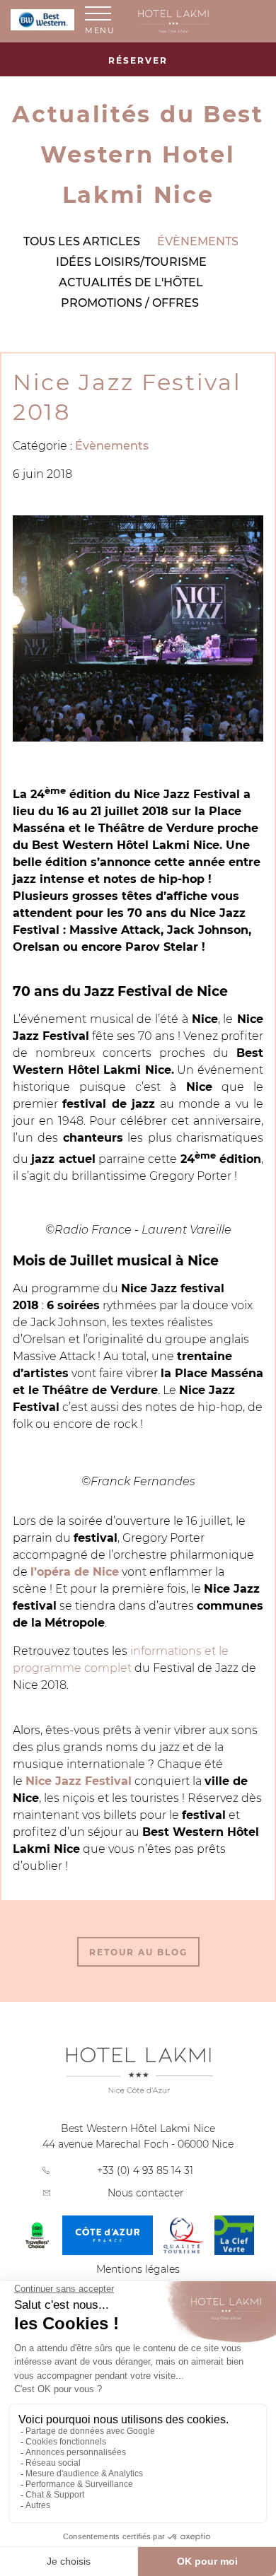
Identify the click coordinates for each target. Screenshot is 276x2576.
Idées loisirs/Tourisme (131, 262)
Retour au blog (138, 1952)
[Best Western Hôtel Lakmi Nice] (202, 21)
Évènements (198, 241)
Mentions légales (138, 2269)
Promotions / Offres (130, 303)
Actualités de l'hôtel (131, 282)
